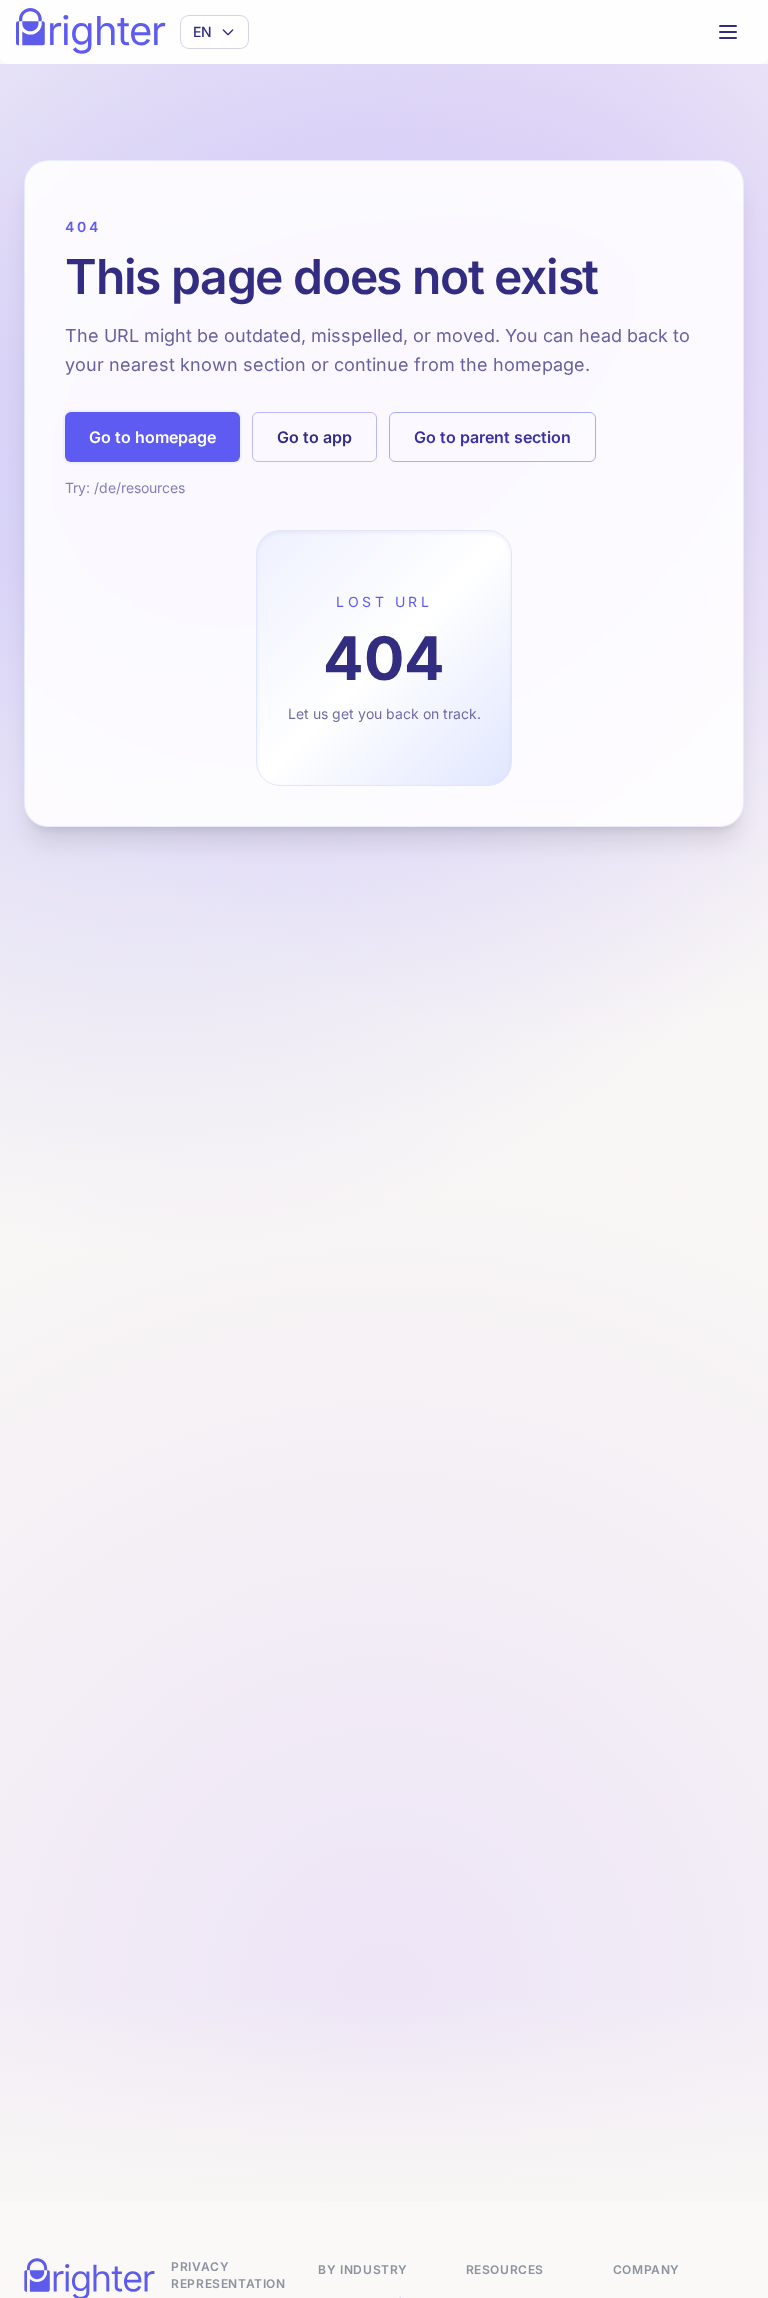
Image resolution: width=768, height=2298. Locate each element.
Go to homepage (152, 437)
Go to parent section (492, 437)
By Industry (363, 2269)
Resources (505, 2269)
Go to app (314, 437)
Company (646, 2269)
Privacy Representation (228, 2275)
